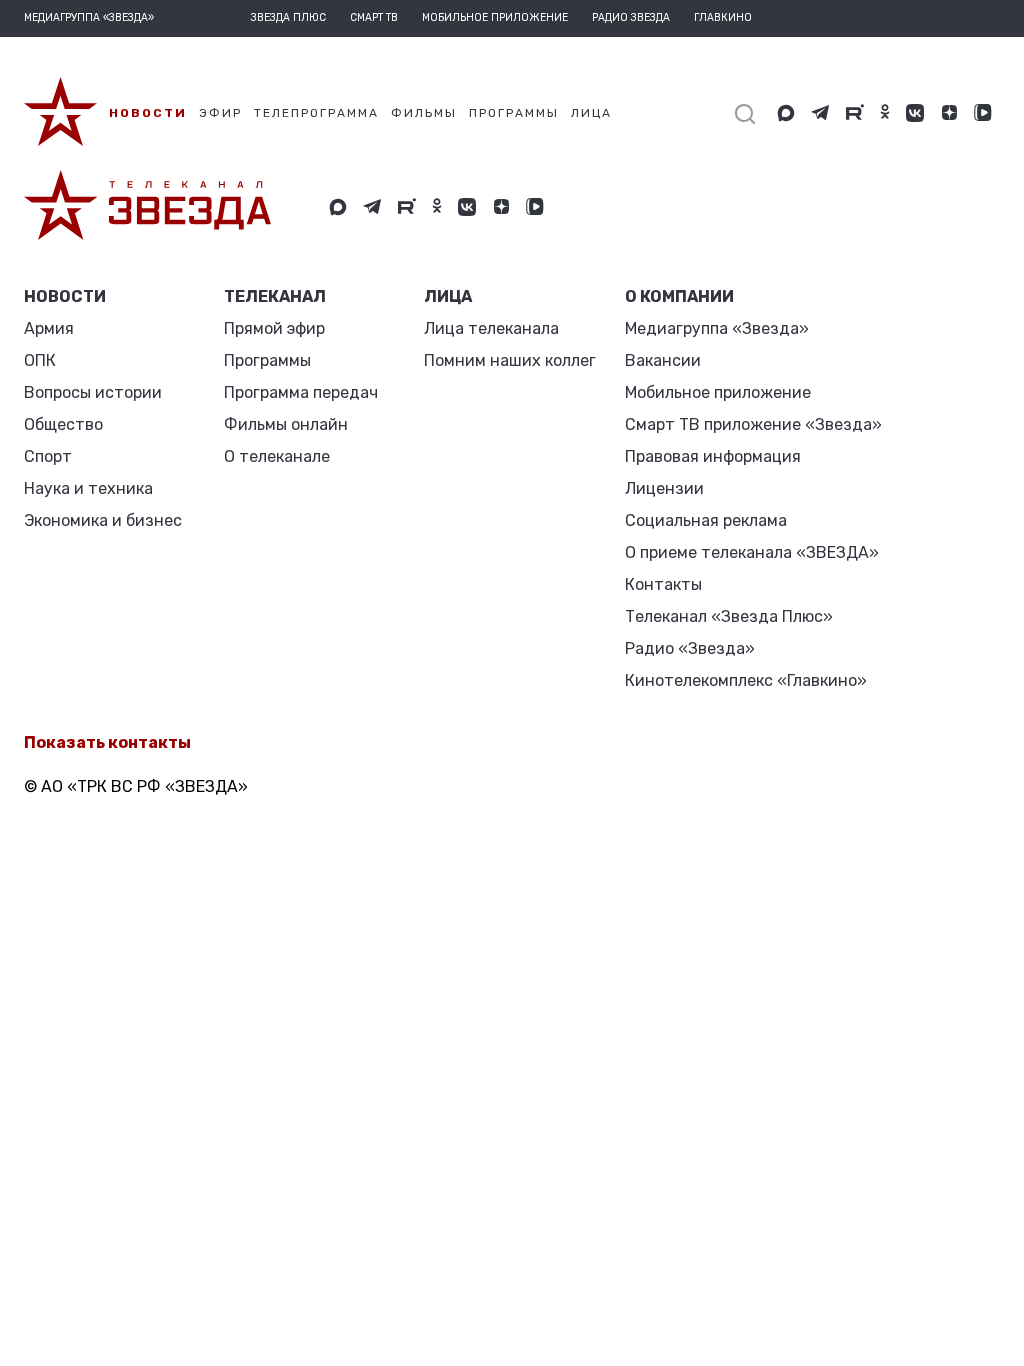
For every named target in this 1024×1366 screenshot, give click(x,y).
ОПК (40, 360)
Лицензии (664, 488)
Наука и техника (88, 488)
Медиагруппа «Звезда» (717, 328)
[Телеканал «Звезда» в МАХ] (786, 113)
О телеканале (277, 456)
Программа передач (301, 392)
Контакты (663, 584)
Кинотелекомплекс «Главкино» (746, 680)
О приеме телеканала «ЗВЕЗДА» (752, 552)
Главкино (723, 18)
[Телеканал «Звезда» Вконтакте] (915, 113)
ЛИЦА (448, 296)
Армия (49, 328)
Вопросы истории (93, 392)
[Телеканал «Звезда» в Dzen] (949, 113)
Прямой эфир (274, 328)
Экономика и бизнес (103, 520)
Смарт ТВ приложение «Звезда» (753, 424)
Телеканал (275, 296)
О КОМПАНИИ (679, 296)
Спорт (48, 456)
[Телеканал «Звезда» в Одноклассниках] (885, 113)
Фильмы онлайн (286, 424)
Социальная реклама (706, 520)
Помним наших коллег (510, 360)
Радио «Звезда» (690, 648)
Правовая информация (713, 456)
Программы (267, 360)
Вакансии (663, 360)
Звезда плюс (288, 18)
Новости (65, 296)
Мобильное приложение (495, 18)
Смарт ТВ (374, 18)
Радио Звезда (631, 18)
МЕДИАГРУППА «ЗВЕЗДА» (89, 18)
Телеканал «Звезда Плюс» (729, 616)
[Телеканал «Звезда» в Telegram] (820, 113)
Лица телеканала (491, 328)
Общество (63, 424)
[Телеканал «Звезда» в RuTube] (855, 113)
